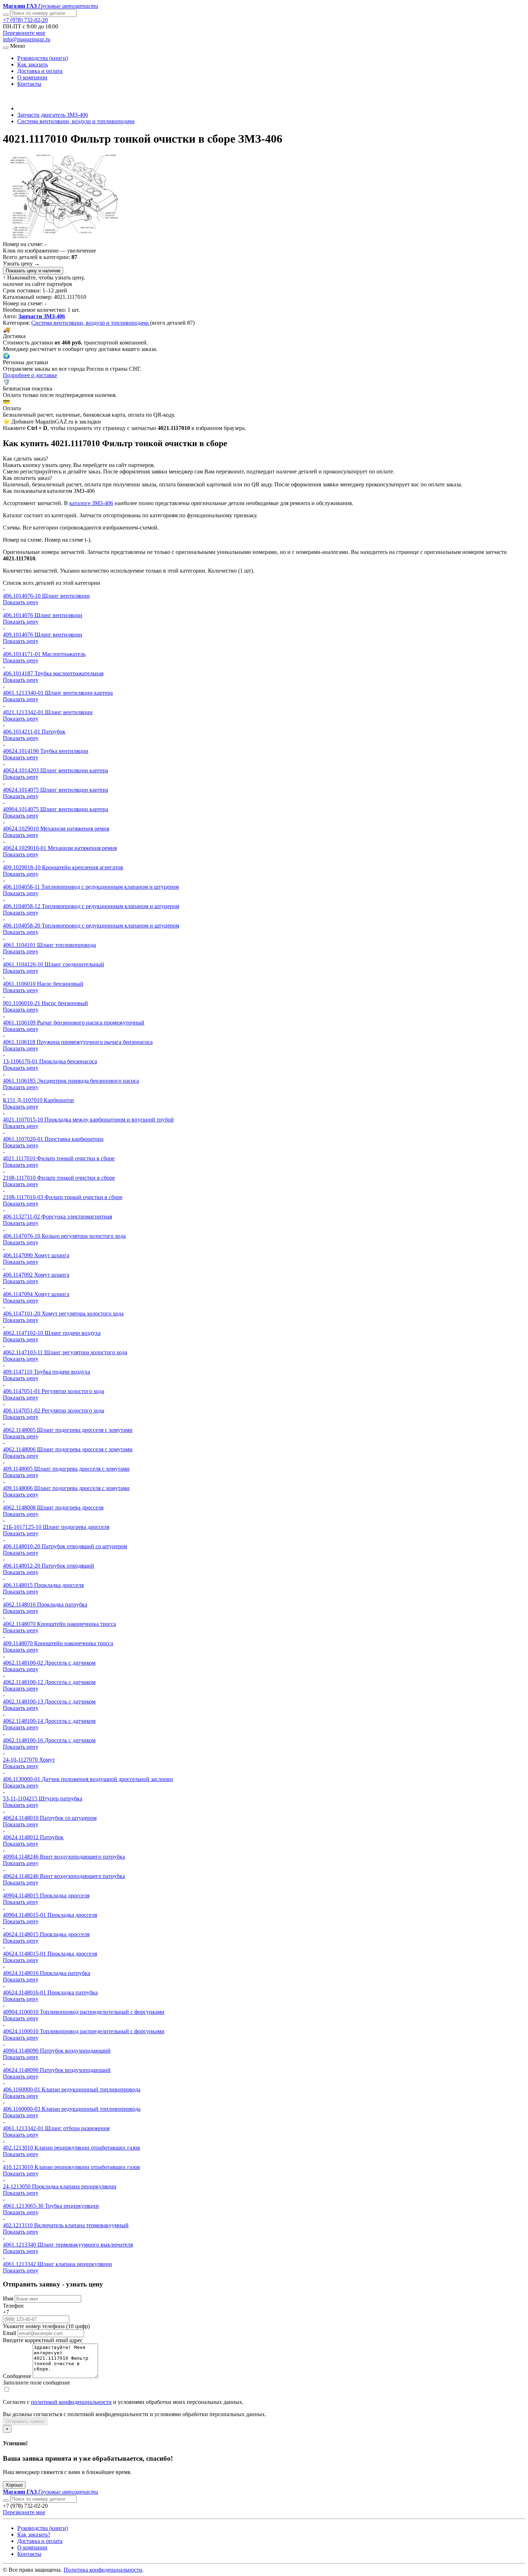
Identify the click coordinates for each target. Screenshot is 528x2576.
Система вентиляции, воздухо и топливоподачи (76, 121)
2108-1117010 (20, 1178)
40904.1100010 (21, 2012)
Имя (8, 2298)
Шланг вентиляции (66, 596)
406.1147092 (18, 1275)
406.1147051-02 (22, 1410)
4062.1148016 (20, 1604)
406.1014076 (19, 615)
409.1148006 (18, 1488)
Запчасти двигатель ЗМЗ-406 (53, 115)
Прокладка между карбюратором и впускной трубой (109, 1120)
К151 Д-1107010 (23, 1100)
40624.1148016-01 (25, 1992)
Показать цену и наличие (33, 271)
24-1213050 (17, 2186)
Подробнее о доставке (30, 375)
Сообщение (17, 2376)
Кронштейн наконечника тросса (77, 1624)
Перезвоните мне (24, 33)
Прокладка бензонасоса (68, 1061)
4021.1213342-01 (24, 712)
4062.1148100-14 (24, 1721)
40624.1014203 (22, 770)
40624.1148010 (21, 1818)
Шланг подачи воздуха (73, 1333)
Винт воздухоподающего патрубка (82, 1857)
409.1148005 (18, 1469)
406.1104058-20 (22, 926)
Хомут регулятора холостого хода (83, 1314)
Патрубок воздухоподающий (75, 2051)
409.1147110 (18, 1372)
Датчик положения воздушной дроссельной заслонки (107, 1779)
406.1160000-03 (22, 2109)
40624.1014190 (22, 751)
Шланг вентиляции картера (79, 693)
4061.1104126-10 (24, 964)
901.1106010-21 (22, 1003)
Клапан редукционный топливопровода (91, 2089)
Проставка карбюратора (74, 1139)
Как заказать (33, 64)
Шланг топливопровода (66, 945)
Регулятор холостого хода (73, 1391)
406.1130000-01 (22, 1779)
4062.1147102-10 (24, 1333)
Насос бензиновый (60, 984)
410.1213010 (19, 2167)
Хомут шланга (52, 1255)
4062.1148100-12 (24, 1682)
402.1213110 (18, 2225)
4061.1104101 (20, 945)
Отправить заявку (25, 2421)
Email (10, 2333)
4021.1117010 (20, 1158)
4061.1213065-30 (24, 2206)
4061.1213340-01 (24, 693)
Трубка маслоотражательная (69, 673)
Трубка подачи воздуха (62, 1372)
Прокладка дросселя (59, 1585)
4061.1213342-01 (24, 2128)
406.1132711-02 (22, 1217)
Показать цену (21, 602)
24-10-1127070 (21, 1760)
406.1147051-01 (22, 1391)
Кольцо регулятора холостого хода (84, 1236)
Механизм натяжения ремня (75, 829)
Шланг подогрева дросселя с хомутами (85, 1430)
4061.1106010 (20, 984)
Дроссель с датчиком (70, 1663)
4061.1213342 (20, 2264)
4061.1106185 (20, 1081)
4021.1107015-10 (24, 1120)
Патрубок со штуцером (68, 1818)
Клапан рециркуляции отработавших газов (87, 2148)
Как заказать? (34, 2535)
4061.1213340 (20, 2245)
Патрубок (54, 732)
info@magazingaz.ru (27, 39)
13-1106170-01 (21, 1061)
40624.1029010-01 (25, 848)
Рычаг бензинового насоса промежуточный (91, 1023)
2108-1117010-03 (24, 1197)
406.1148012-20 (22, 1566)
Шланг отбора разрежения (77, 2128)
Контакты (29, 84)
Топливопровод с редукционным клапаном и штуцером (110, 887)
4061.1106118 (20, 1042)
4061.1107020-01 (24, 1139)
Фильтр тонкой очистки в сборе (76, 1158)
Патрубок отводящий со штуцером (84, 1546)
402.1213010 (19, 2148)
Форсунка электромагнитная (77, 1217)
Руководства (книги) (43, 58)
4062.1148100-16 (24, 1740)
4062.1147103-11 (24, 1352)
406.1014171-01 (22, 654)
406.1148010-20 (22, 1546)
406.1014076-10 (22, 596)
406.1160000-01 (22, 2089)
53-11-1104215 (21, 1798)
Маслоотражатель (64, 654)
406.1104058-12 (22, 906)
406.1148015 (18, 1585)
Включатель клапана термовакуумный (81, 2225)
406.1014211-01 (22, 732)
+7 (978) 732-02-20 (25, 20)
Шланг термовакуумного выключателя (85, 2245)
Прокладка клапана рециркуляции (74, 2186)
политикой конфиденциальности (71, 2402)
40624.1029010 (22, 829)
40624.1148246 (21, 1876)
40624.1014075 (22, 790)
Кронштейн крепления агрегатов (83, 867)
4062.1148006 (20, 1449)
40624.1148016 (21, 1973)
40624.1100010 (21, 2031)
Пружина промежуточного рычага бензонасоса (95, 1042)
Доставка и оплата (40, 71)
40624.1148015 (21, 1934)
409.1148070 (18, 1643)
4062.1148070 (20, 1624)
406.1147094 (18, 1294)
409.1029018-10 (22, 867)
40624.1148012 (21, 1837)
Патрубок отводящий (68, 1566)
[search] (6, 2501)
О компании (32, 77)
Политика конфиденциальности (103, 2570)
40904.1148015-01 (25, 1915)
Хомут (47, 1760)
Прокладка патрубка (62, 1604)
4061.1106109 (20, 1023)
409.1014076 (19, 635)
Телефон (13, 2306)
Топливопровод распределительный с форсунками (102, 2012)
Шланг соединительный (74, 964)
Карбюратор (59, 1100)
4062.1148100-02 (24, 1663)
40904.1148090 (21, 2051)
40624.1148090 (21, 2070)
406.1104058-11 (22, 887)
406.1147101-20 (22, 1314)
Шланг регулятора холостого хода (86, 1352)
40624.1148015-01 (25, 1954)
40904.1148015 (21, 1895)
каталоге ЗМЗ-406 (91, 503)
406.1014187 (19, 673)
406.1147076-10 (22, 1236)
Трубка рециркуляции (72, 2206)
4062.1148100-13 (24, 1701)
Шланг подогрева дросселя (70, 1507)
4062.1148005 (20, 1430)
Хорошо (14, 2485)
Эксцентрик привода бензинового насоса (88, 1081)
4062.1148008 (20, 1507)
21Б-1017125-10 (23, 1527)
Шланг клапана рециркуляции (75, 2264)
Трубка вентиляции (64, 751)
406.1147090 (18, 1255)
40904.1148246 (21, 1857)
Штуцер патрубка (61, 1798)
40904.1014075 (22, 809)
